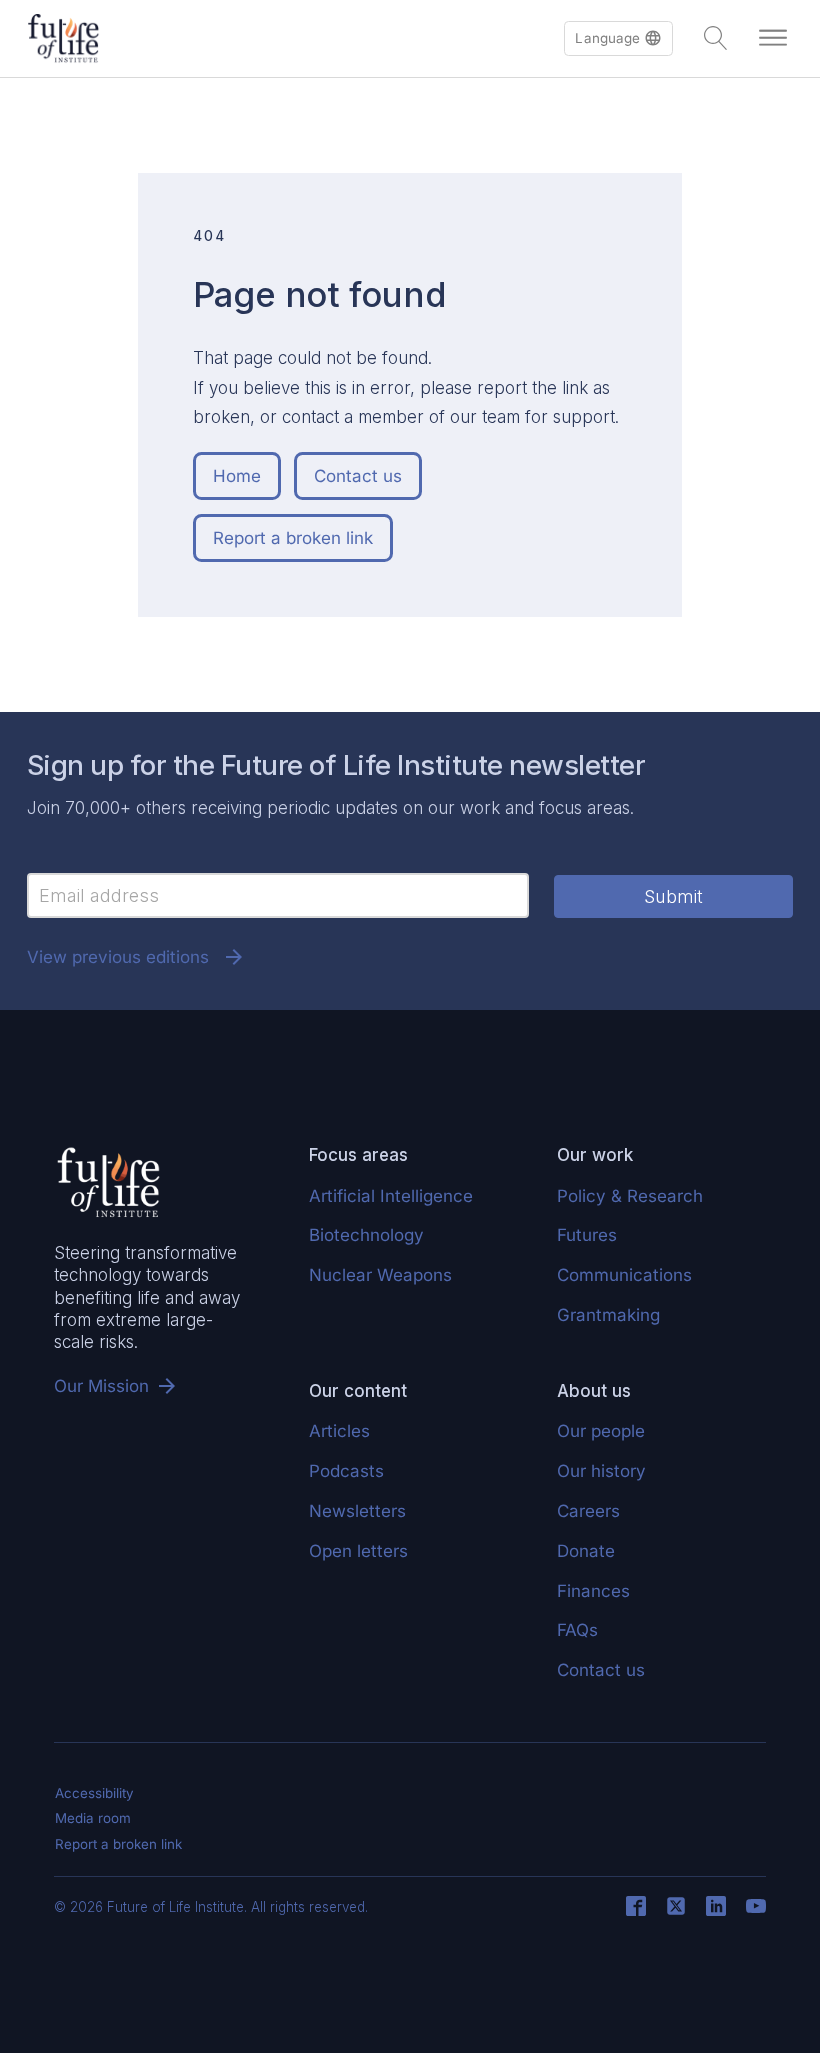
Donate (586, 1551)
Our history (601, 1471)
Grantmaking (608, 1315)
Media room (93, 1818)
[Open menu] (773, 38)
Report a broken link (293, 538)
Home (237, 476)
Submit (673, 896)
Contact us (358, 476)
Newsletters (357, 1511)
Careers (588, 1511)
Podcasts (346, 1471)
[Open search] (716, 38)
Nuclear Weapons (380, 1275)
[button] (618, 38)
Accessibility (94, 1793)
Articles (339, 1431)
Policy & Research (630, 1196)
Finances (593, 1591)
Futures (587, 1235)
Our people (601, 1431)
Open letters (358, 1551)
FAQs (577, 1630)
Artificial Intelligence (391, 1196)
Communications (624, 1275)
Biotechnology (366, 1235)
